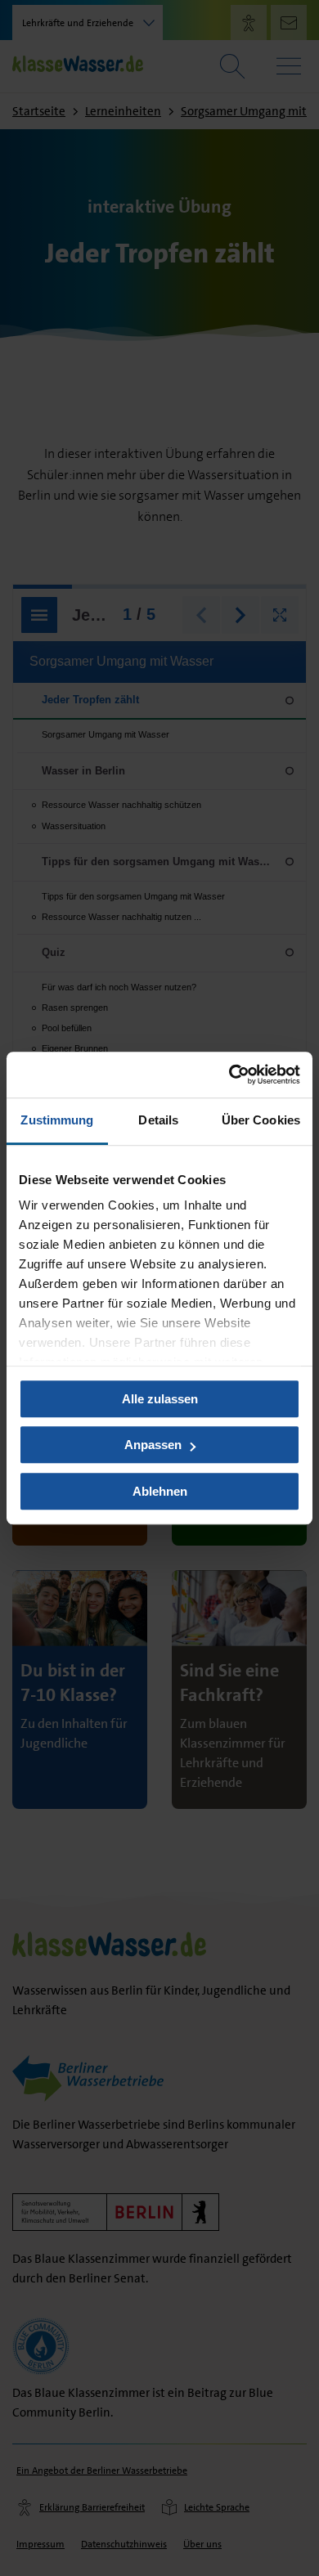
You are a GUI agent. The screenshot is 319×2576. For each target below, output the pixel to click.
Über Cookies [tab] (261, 1120)
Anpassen (153, 1445)
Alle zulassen (160, 1399)
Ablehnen (160, 1491)
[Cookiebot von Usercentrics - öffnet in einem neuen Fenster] (229, 1075)
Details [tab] (158, 1120)
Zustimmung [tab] (57, 1120)
